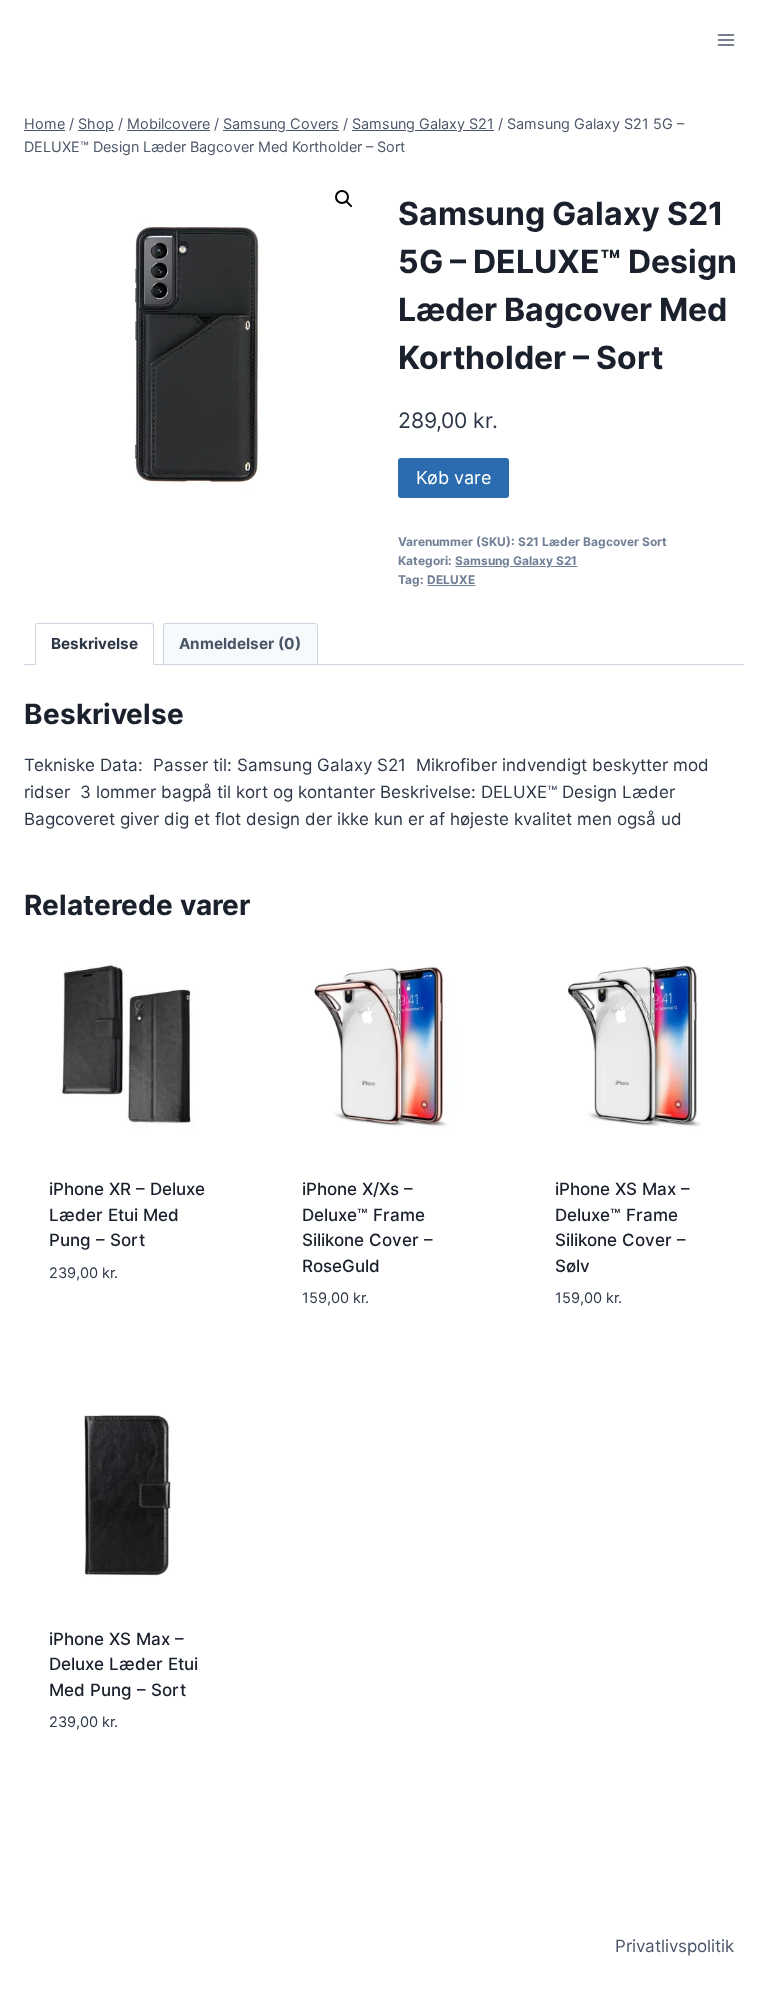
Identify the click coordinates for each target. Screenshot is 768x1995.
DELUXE (451, 579)
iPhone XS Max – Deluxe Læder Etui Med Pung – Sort (123, 1664)
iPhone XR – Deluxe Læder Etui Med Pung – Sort (127, 1214)
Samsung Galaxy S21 (516, 560)
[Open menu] (725, 39)
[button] (344, 199)
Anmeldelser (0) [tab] (240, 643)
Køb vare (453, 477)
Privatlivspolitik (674, 1946)
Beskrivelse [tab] (94, 643)
